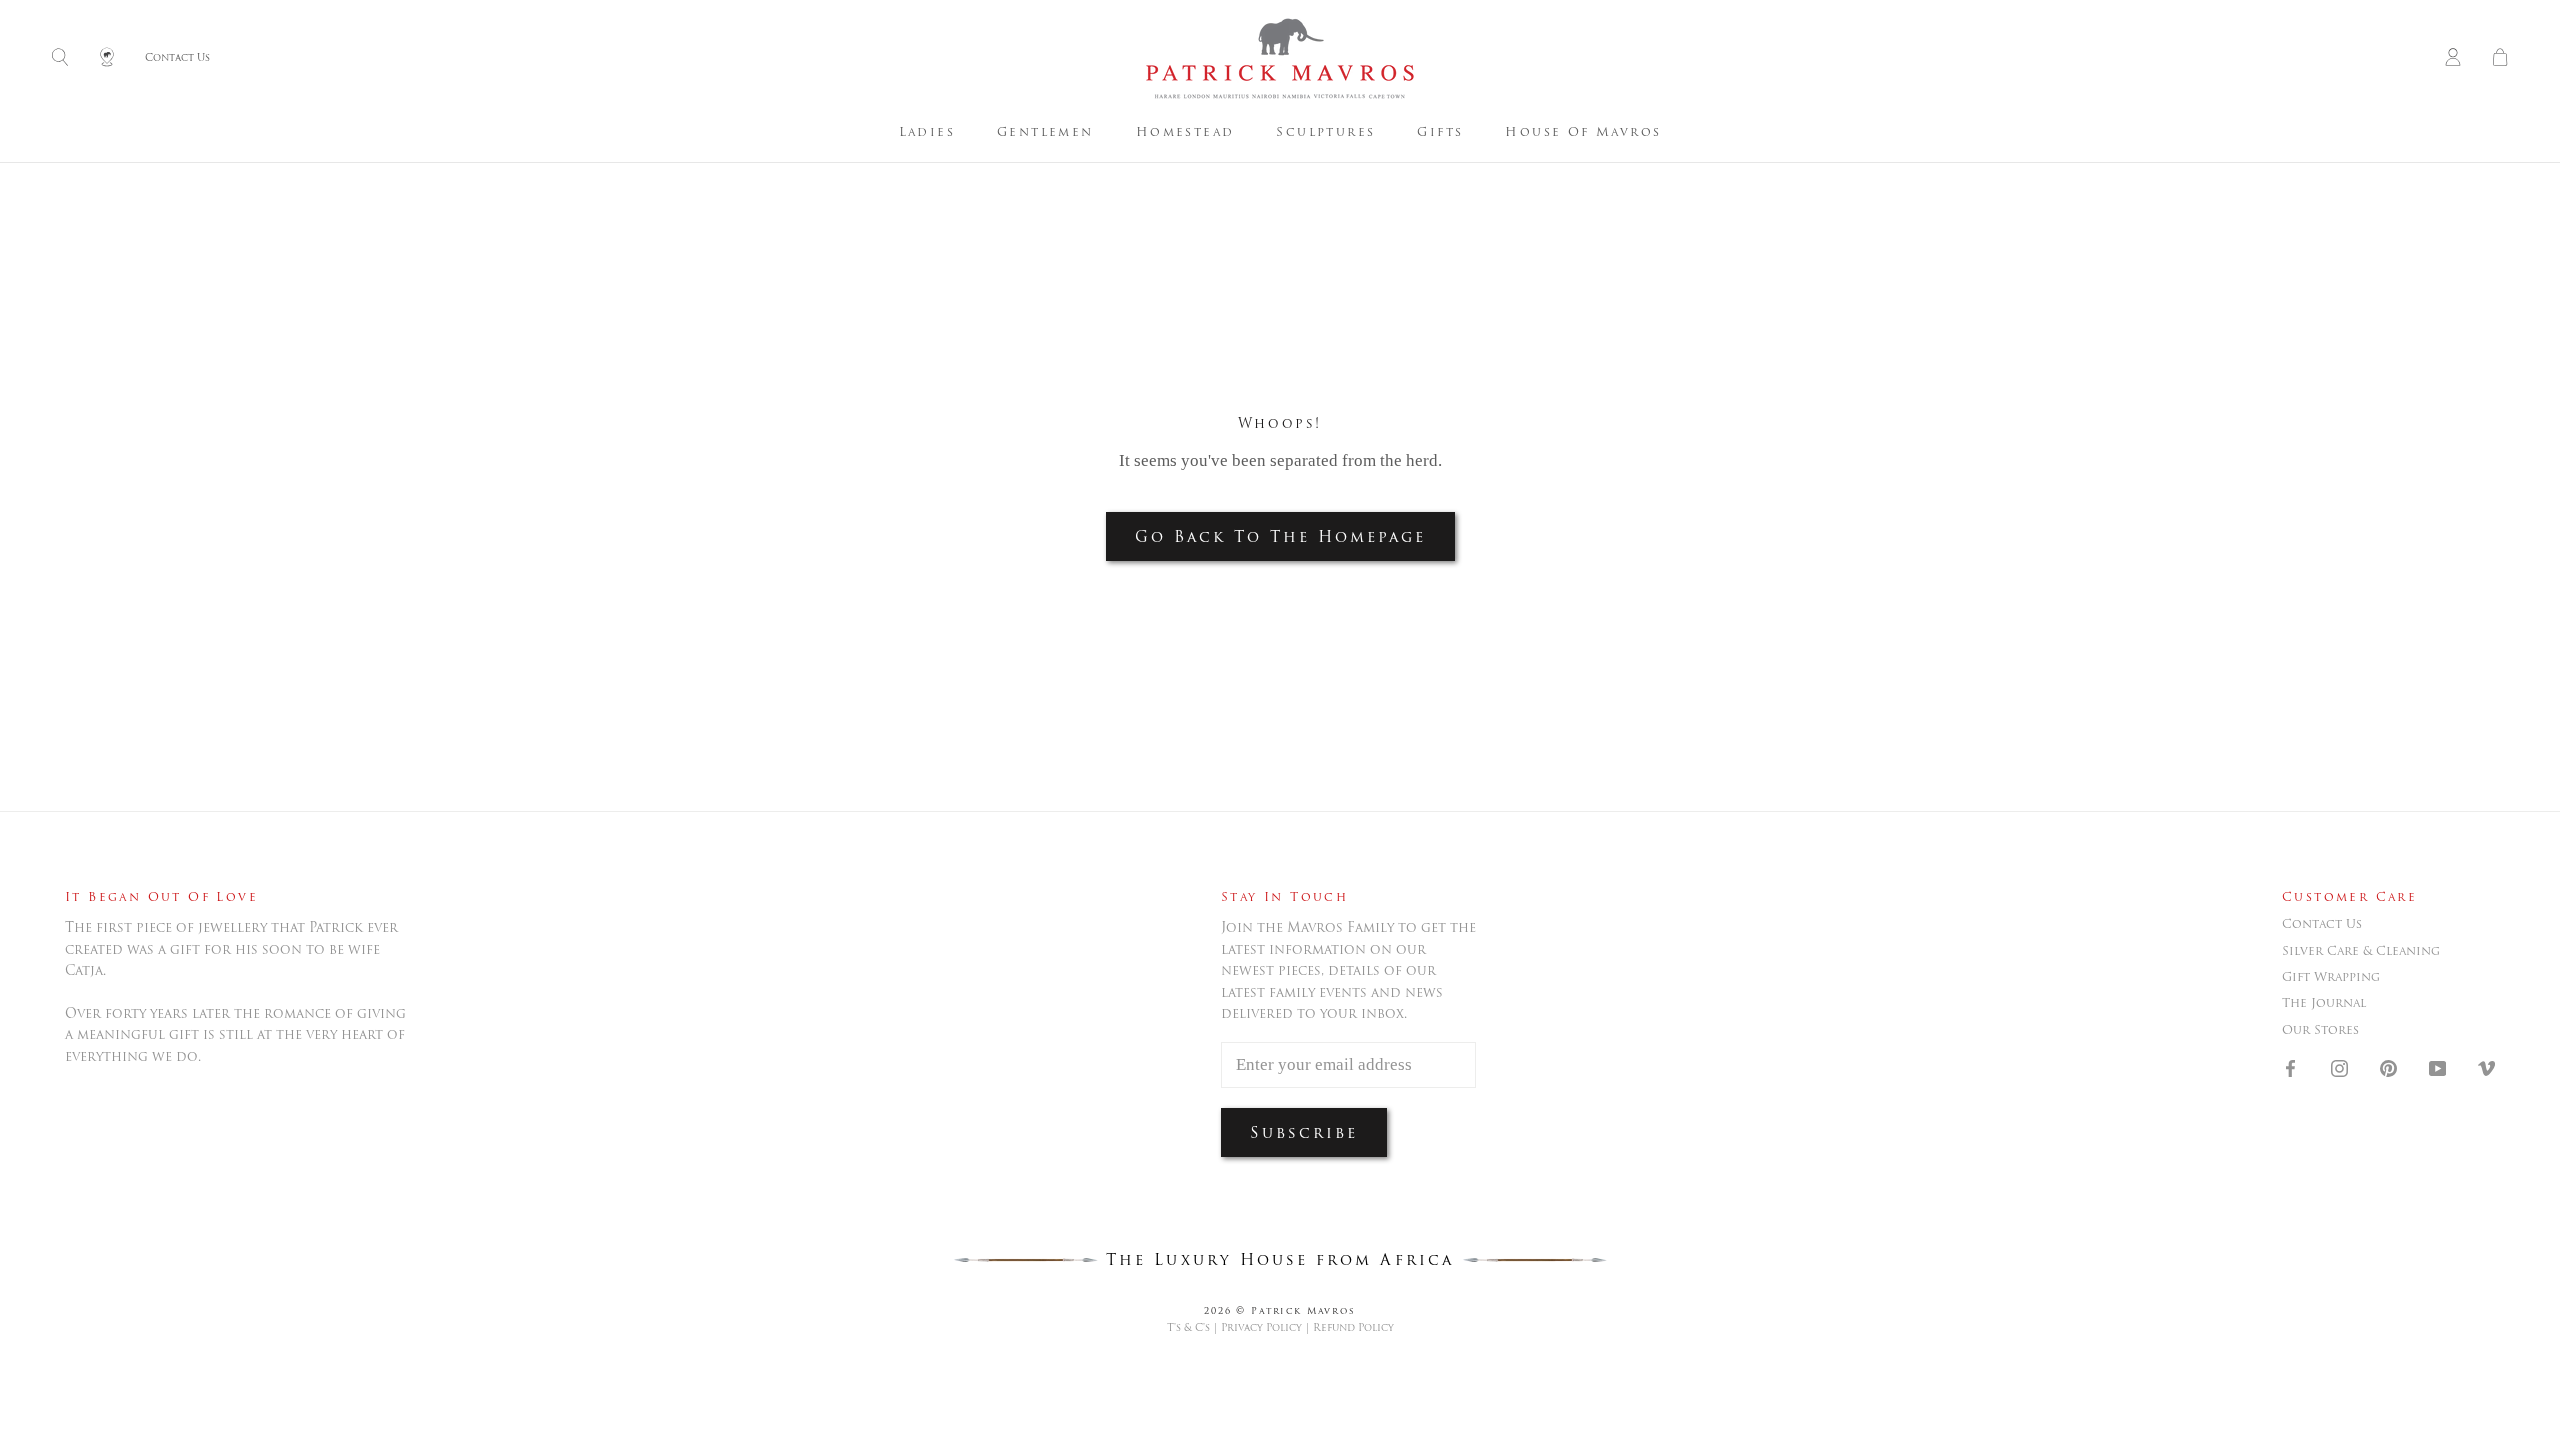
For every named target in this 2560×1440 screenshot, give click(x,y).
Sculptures (1325, 131)
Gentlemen (1045, 131)
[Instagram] (2339, 1067)
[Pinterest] (2388, 1067)
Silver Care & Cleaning (2361, 951)
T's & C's (1188, 1327)
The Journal (2324, 1003)
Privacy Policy (1261, 1327)
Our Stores (2320, 1030)
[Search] (60, 58)
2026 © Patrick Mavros (1280, 1310)
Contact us (2322, 924)
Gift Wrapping (2331, 977)
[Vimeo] (2486, 1067)
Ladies (927, 131)
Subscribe (1304, 1132)
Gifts (1440, 131)
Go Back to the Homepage (1280, 536)
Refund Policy (1353, 1327)
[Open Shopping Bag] (2500, 58)
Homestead (1185, 131)
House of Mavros (1583, 131)
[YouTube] (2437, 1067)
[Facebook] (2290, 1067)
